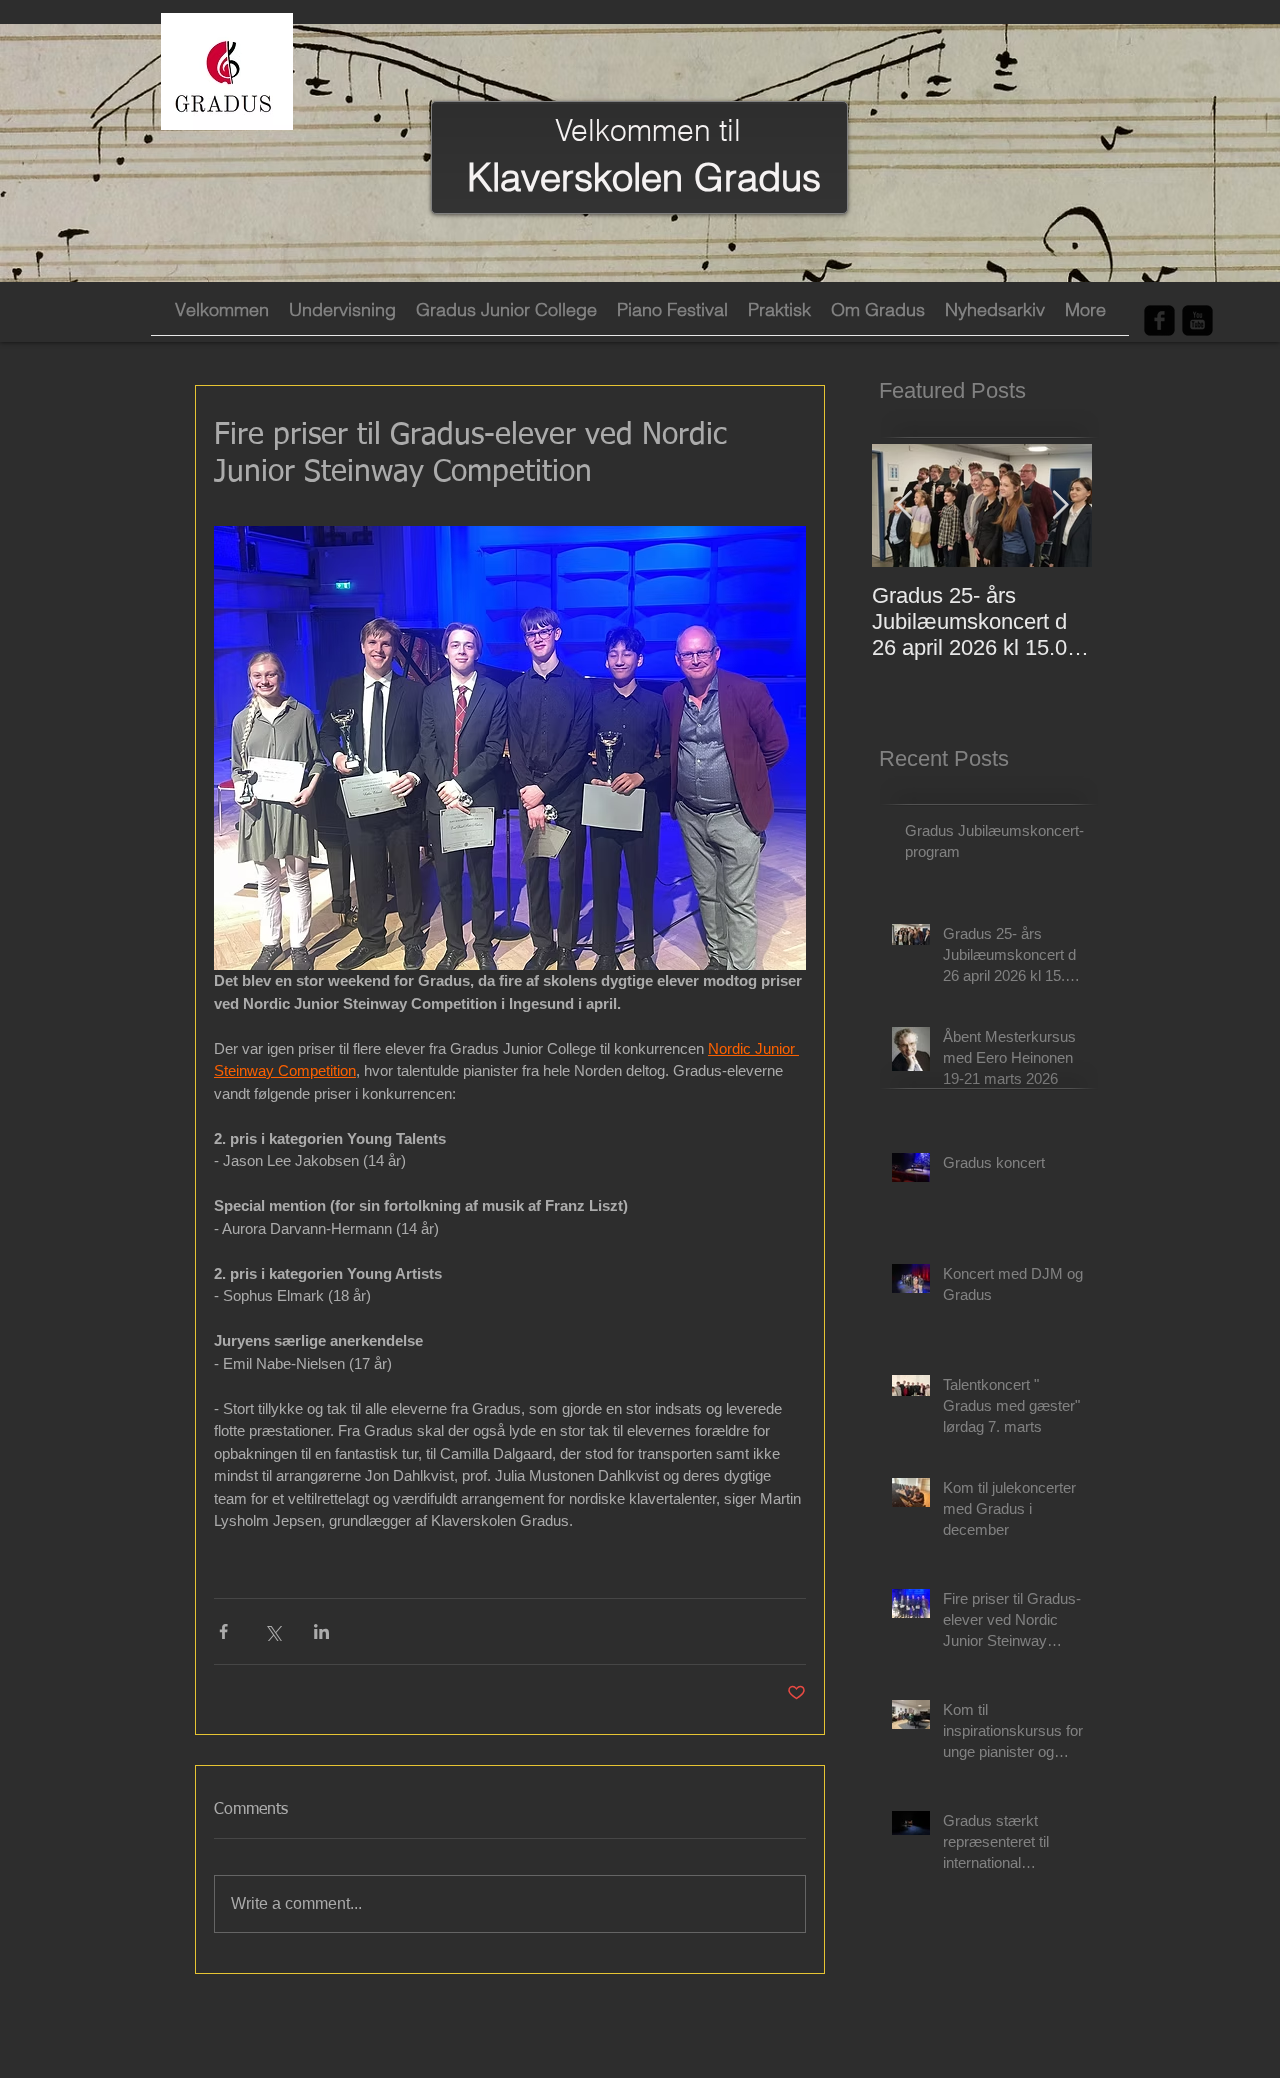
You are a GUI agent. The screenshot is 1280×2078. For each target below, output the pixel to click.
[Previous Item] (904, 505)
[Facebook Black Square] (1159, 320)
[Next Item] (1060, 505)
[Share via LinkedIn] (321, 1631)
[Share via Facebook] (223, 1631)
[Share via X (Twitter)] (272, 1631)
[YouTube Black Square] (1197, 320)
